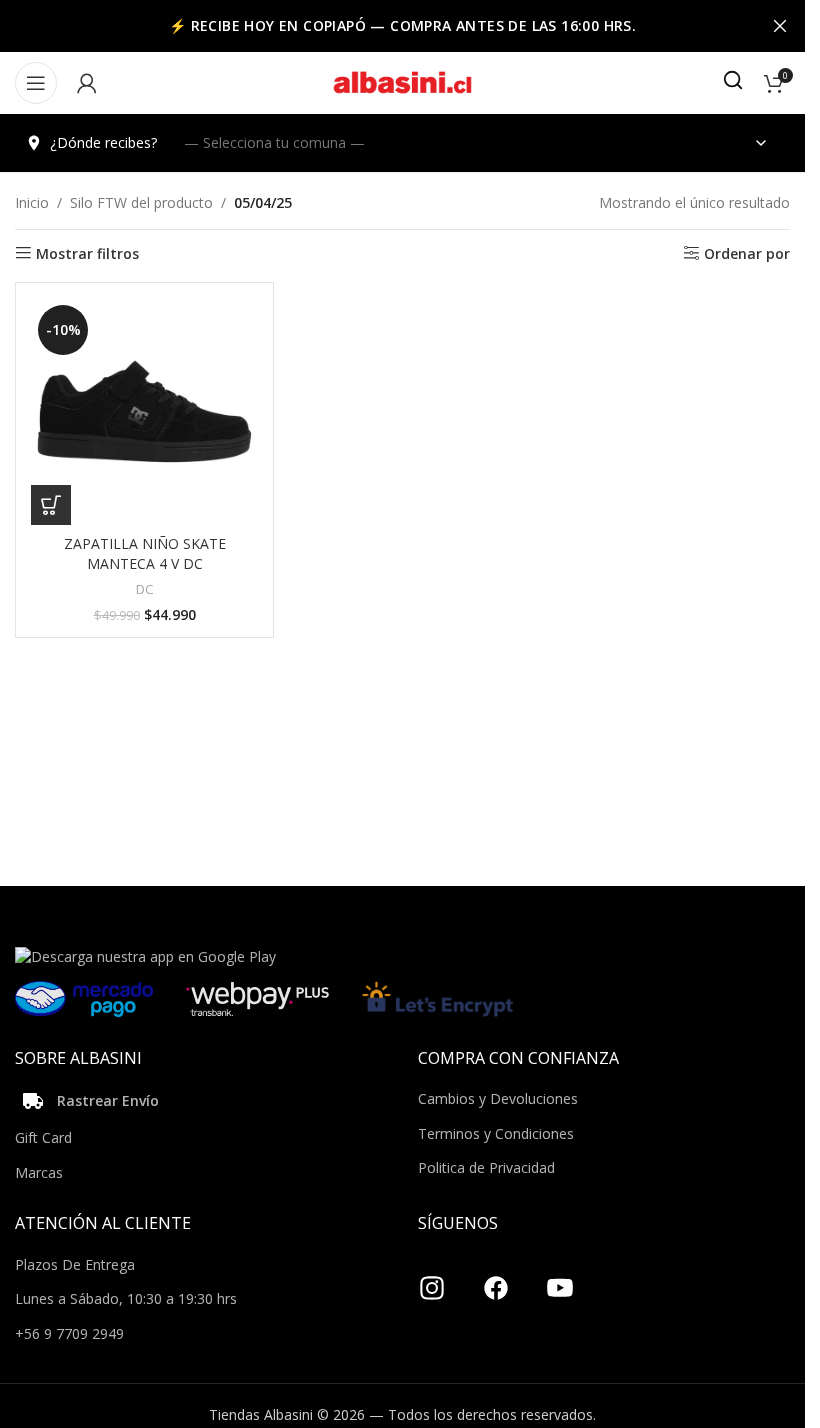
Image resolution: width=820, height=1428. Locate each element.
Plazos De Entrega (75, 1264)
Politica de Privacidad (486, 1167)
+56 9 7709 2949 (69, 1333)
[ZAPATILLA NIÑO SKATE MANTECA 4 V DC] (144, 411)
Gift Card (43, 1137)
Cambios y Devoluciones (498, 1098)
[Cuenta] (87, 83)
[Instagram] (432, 1281)
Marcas (39, 1172)
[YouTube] (560, 1281)
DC (145, 589)
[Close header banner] (780, 26)
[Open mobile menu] (36, 83)
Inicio (32, 202)
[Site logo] (403, 81)
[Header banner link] (402, 26)
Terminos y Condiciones (496, 1133)
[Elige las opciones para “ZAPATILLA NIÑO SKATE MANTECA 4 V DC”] (51, 505)
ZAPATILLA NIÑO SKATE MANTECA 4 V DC (145, 553)
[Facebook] (496, 1281)
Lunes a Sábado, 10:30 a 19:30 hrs (126, 1298)
